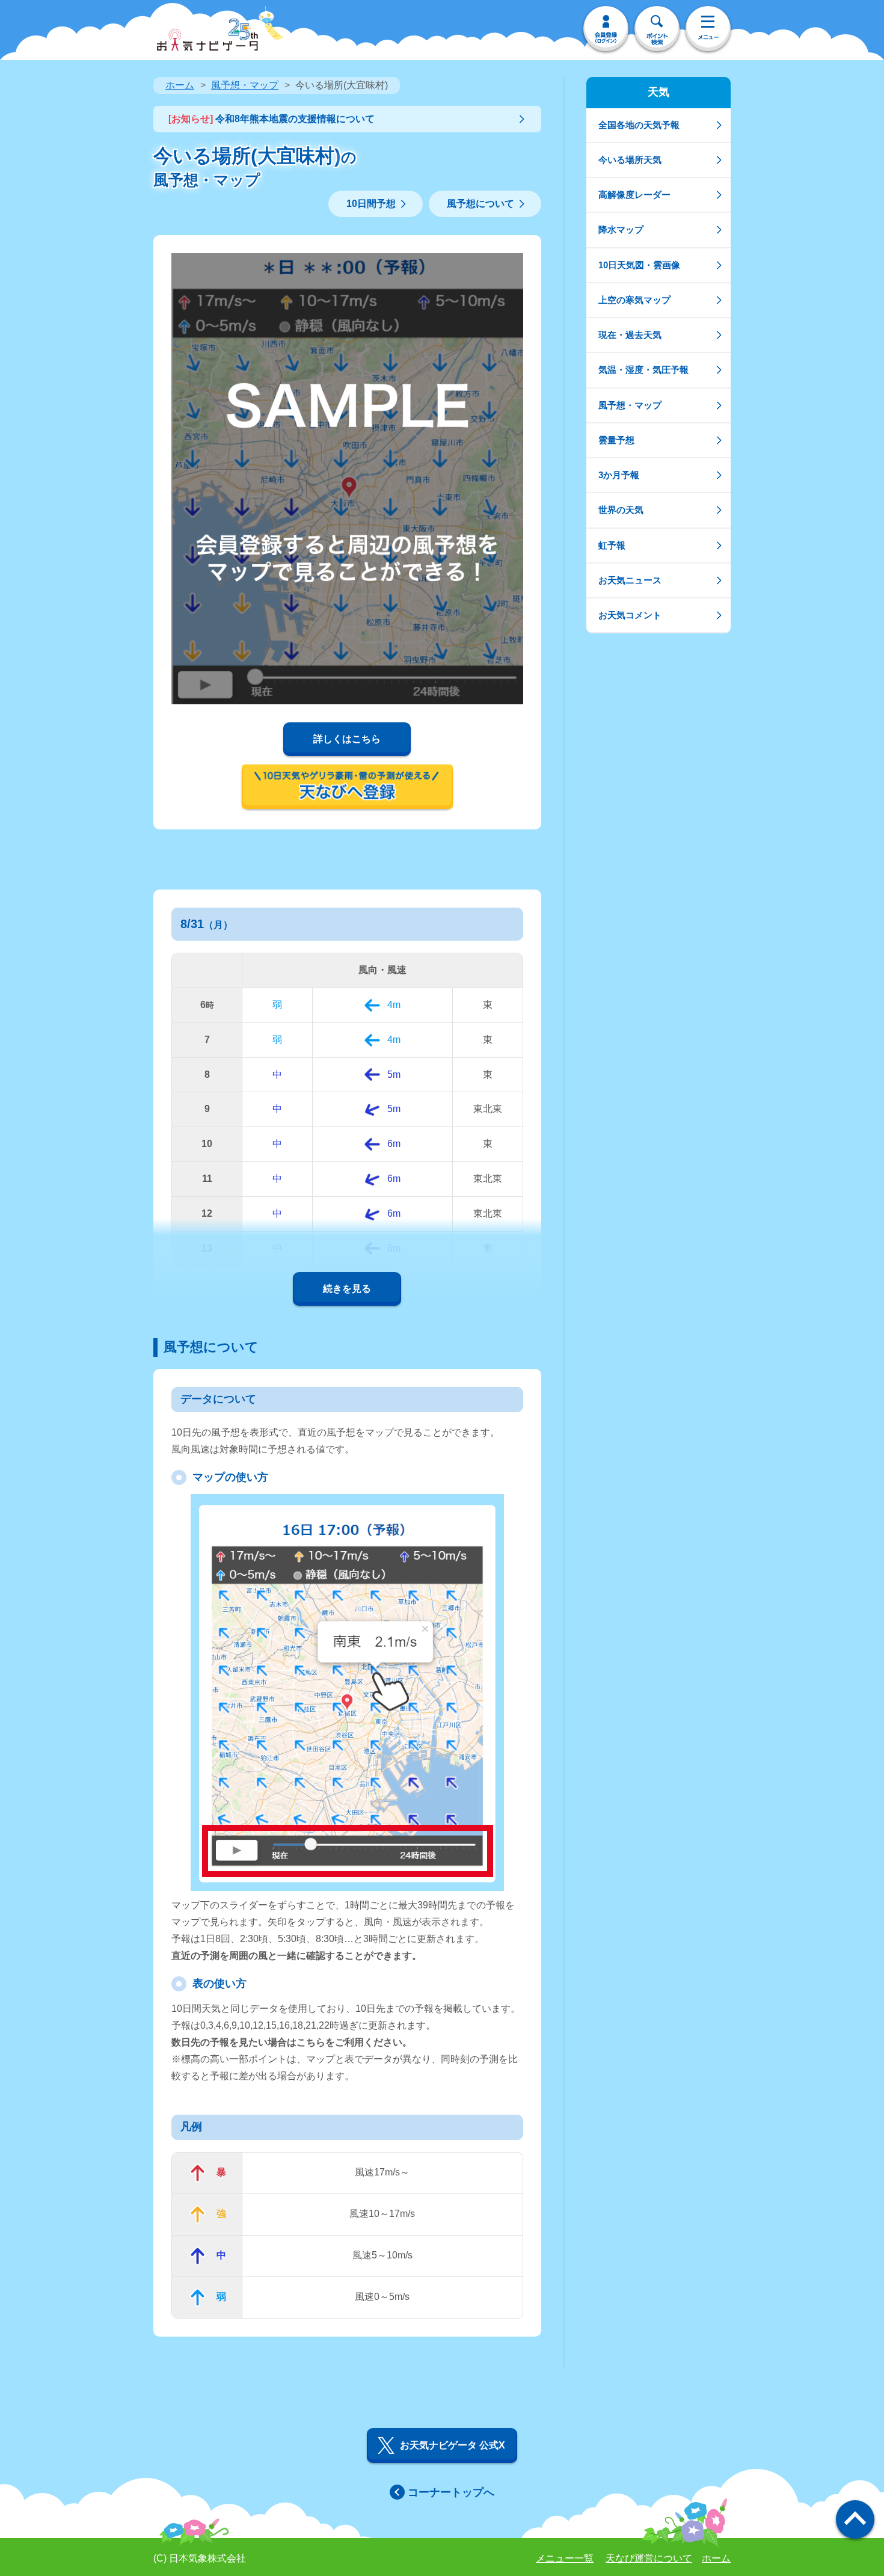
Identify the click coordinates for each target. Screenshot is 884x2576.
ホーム (180, 85)
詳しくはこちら (347, 739)
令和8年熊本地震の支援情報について (272, 119)
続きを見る (347, 1289)
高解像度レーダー (634, 195)
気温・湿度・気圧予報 (643, 370)
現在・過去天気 (630, 335)
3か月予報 (619, 475)
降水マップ (621, 229)
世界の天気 (621, 510)
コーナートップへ (451, 2492)
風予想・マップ (245, 85)
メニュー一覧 (565, 2558)
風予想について (480, 204)
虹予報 (612, 545)
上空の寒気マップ (634, 300)
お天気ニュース (630, 580)
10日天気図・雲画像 (639, 265)
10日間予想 (371, 204)
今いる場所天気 (630, 160)
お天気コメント (630, 615)
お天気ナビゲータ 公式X (453, 2445)
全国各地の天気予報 (639, 125)
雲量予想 (616, 440)
